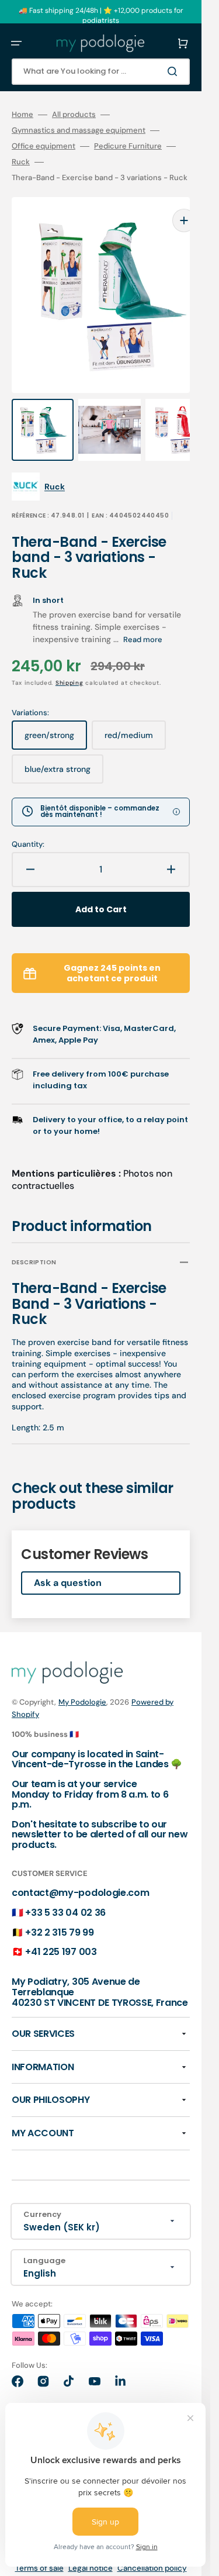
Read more (143, 616)
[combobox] (101, 72)
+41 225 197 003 (61, 1928)
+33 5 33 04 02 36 (65, 1889)
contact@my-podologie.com (80, 1869)
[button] (16, 43)
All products (74, 115)
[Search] (175, 71)
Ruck (21, 162)
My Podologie (82, 1679)
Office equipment (44, 146)
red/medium (135, 716)
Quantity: (28, 821)
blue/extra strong (63, 750)
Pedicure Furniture (128, 146)
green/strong (56, 716)
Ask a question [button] (68, 1559)
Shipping (69, 659)
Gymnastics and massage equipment (79, 130)
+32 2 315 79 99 (59, 1909)
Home (22, 115)
